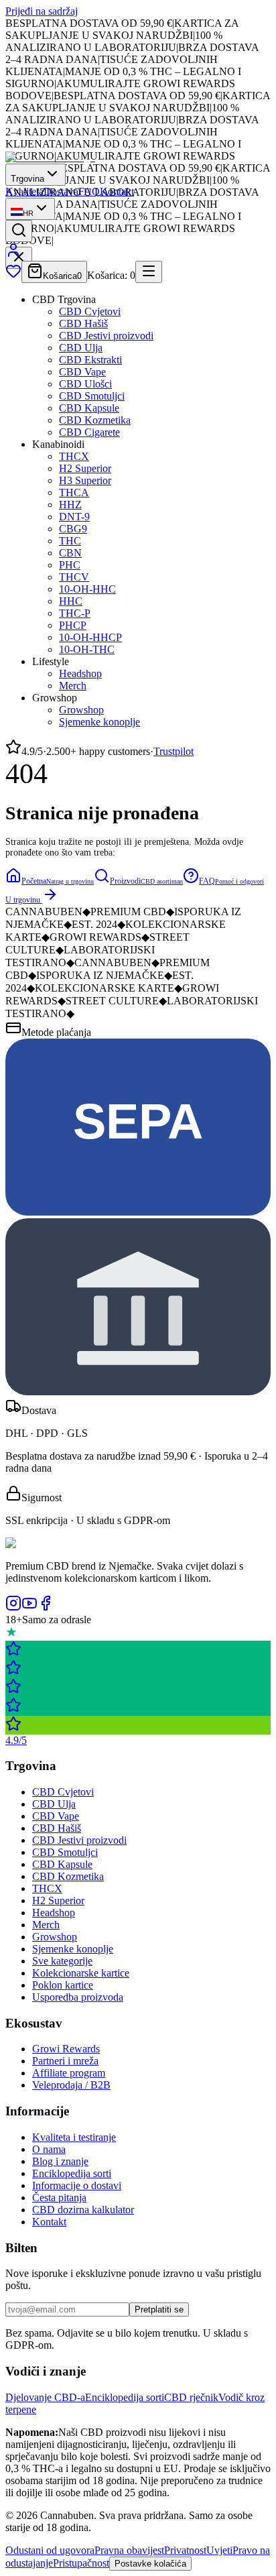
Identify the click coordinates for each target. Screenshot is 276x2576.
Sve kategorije (62, 1961)
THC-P (75, 613)
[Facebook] (46, 1607)
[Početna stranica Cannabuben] (50, 157)
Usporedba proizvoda (78, 1997)
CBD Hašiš (83, 324)
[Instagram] (13, 1607)
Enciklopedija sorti (72, 2173)
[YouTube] (29, 1607)
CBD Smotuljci (92, 396)
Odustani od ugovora (50, 2550)
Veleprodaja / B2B (71, 2085)
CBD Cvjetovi (90, 311)
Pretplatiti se (159, 2309)
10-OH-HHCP (90, 637)
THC (70, 541)
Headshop (80, 674)
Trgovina (27, 179)
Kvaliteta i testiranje (74, 2137)
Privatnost (185, 2550)
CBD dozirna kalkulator (83, 2210)
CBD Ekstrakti (90, 360)
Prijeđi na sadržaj (42, 11)
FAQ (89, 191)
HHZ (70, 505)
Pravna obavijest (129, 2550)
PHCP (73, 625)
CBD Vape (82, 372)
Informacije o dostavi (77, 2185)
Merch (73, 686)
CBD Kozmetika (95, 420)
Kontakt (117, 191)
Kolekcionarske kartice (81, 1973)
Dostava (61, 191)
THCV (74, 577)
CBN (70, 553)
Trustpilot (174, 751)
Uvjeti (219, 2550)
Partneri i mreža (65, 2061)
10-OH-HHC (87, 589)
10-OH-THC (87, 649)
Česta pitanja (59, 2198)
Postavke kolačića (150, 2564)
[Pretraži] (19, 231)
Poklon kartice (63, 1985)
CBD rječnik (191, 2397)
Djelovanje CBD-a (45, 2397)
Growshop (81, 710)
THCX (74, 456)
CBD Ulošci (85, 384)
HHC (71, 601)
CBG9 (73, 529)
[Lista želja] (13, 275)
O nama (49, 2149)
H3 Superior (85, 480)
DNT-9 (74, 517)
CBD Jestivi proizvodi (106, 336)
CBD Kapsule (89, 408)
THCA (74, 492)
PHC (70, 565)
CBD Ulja (81, 348)
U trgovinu (23, 900)
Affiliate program (69, 2073)
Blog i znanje (60, 2161)
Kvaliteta (24, 191)
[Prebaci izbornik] (149, 272)
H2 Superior (85, 468)
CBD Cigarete (89, 432)
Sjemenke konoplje (99, 722)
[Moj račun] (13, 254)
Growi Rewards (66, 2049)
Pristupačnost (81, 2563)
